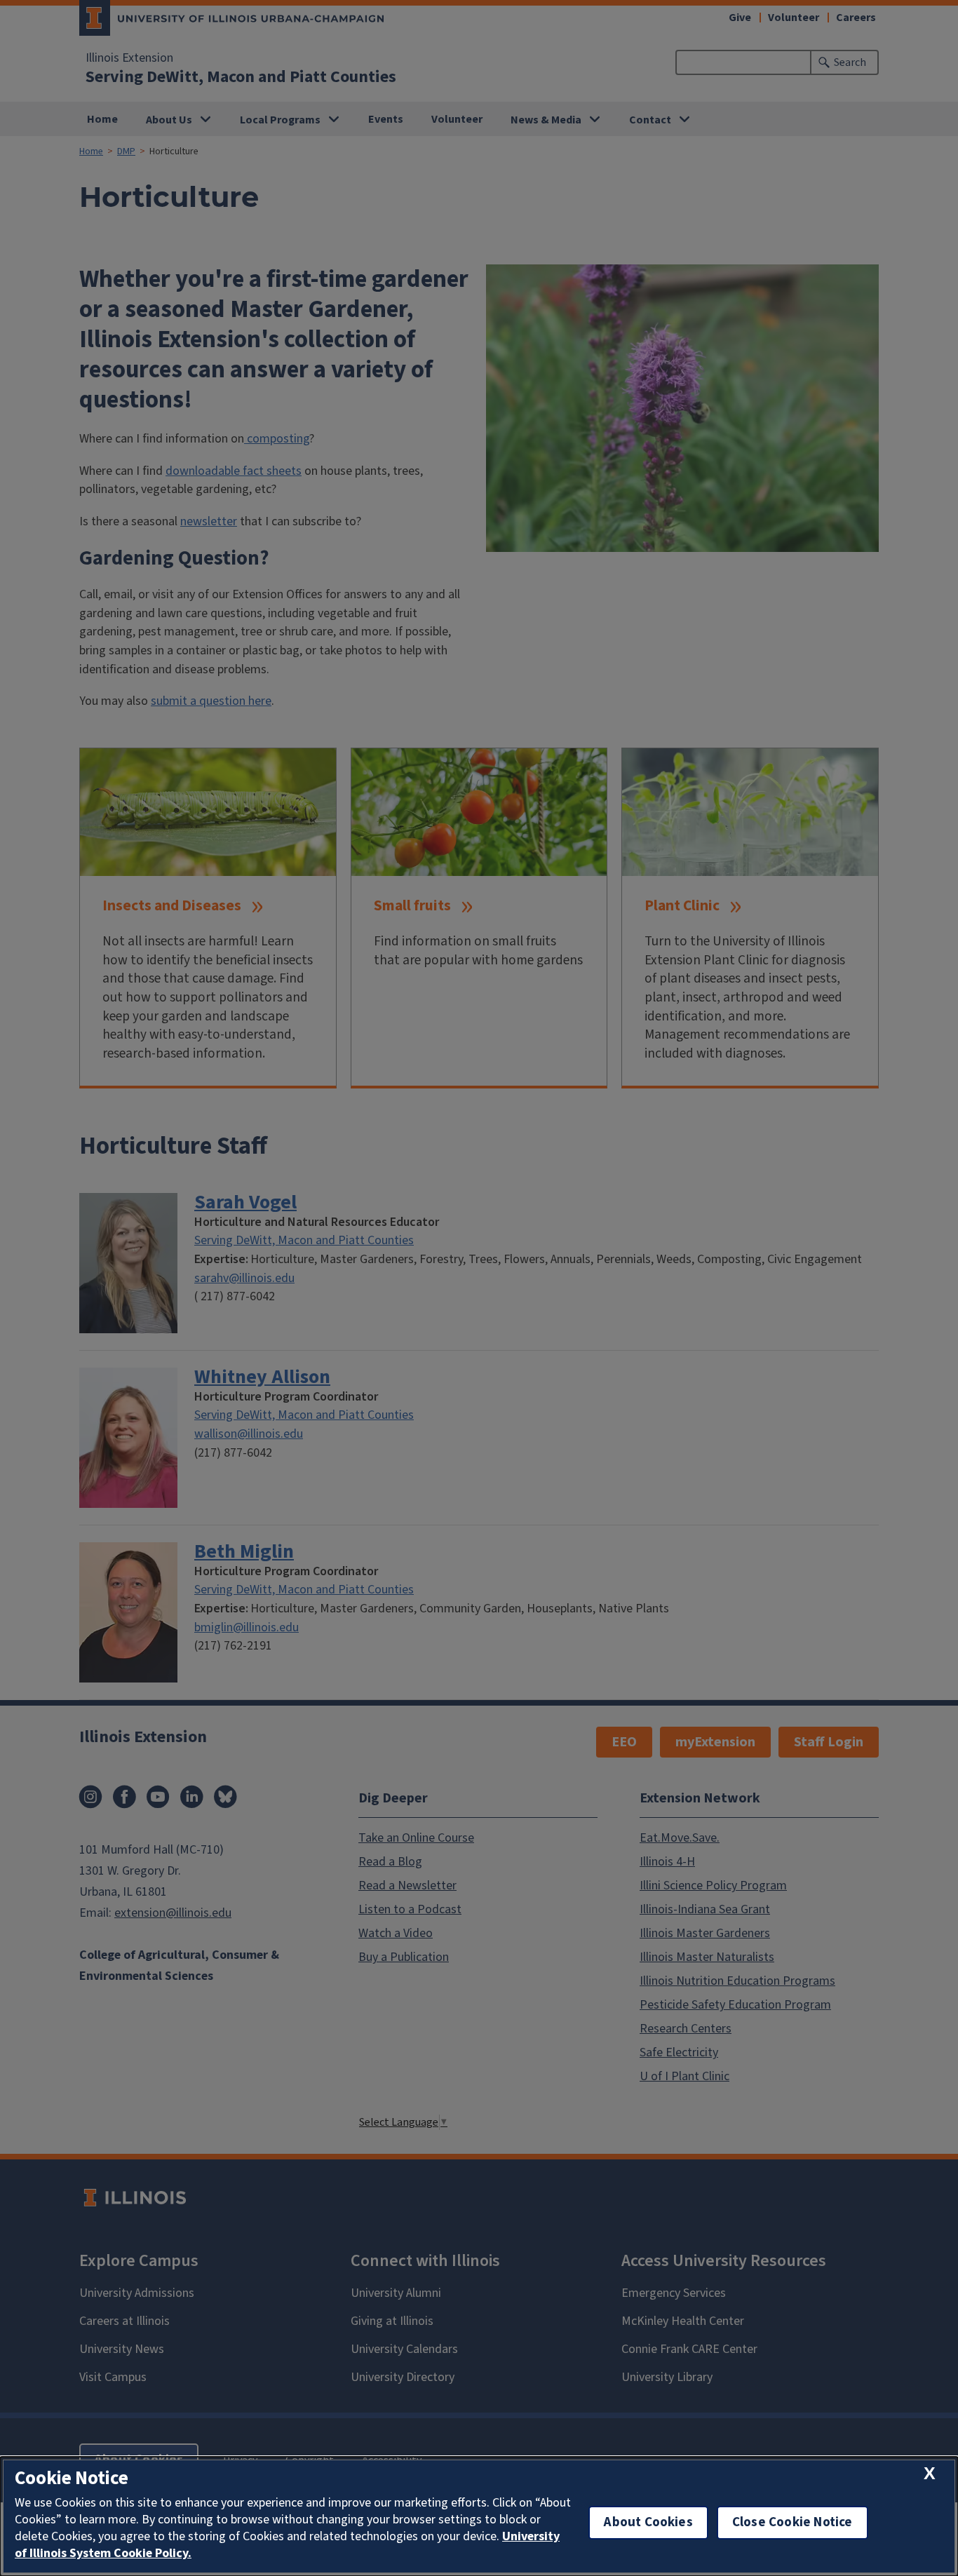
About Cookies (648, 2522)
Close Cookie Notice (792, 2522)
